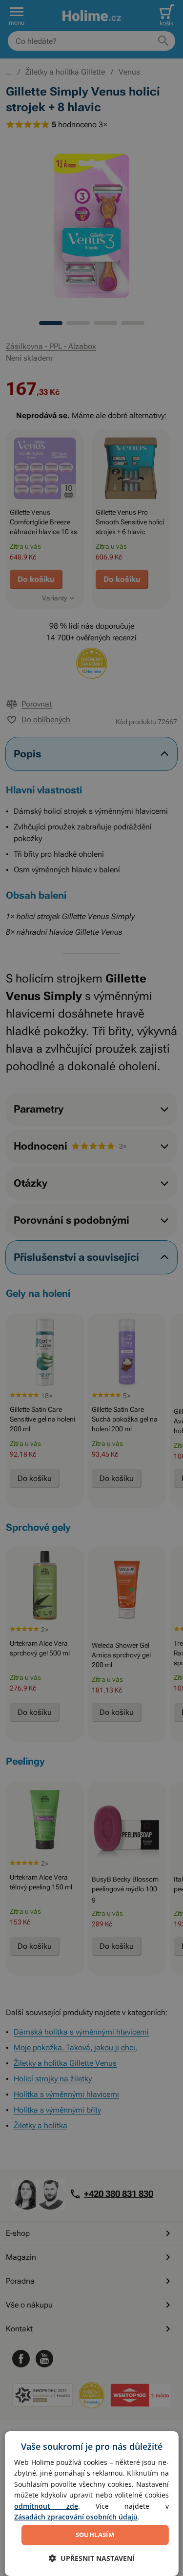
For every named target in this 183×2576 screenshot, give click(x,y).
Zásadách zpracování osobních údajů (76, 2517)
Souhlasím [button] (95, 2535)
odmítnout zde (46, 2506)
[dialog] (91, 2504)
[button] (92, 2558)
